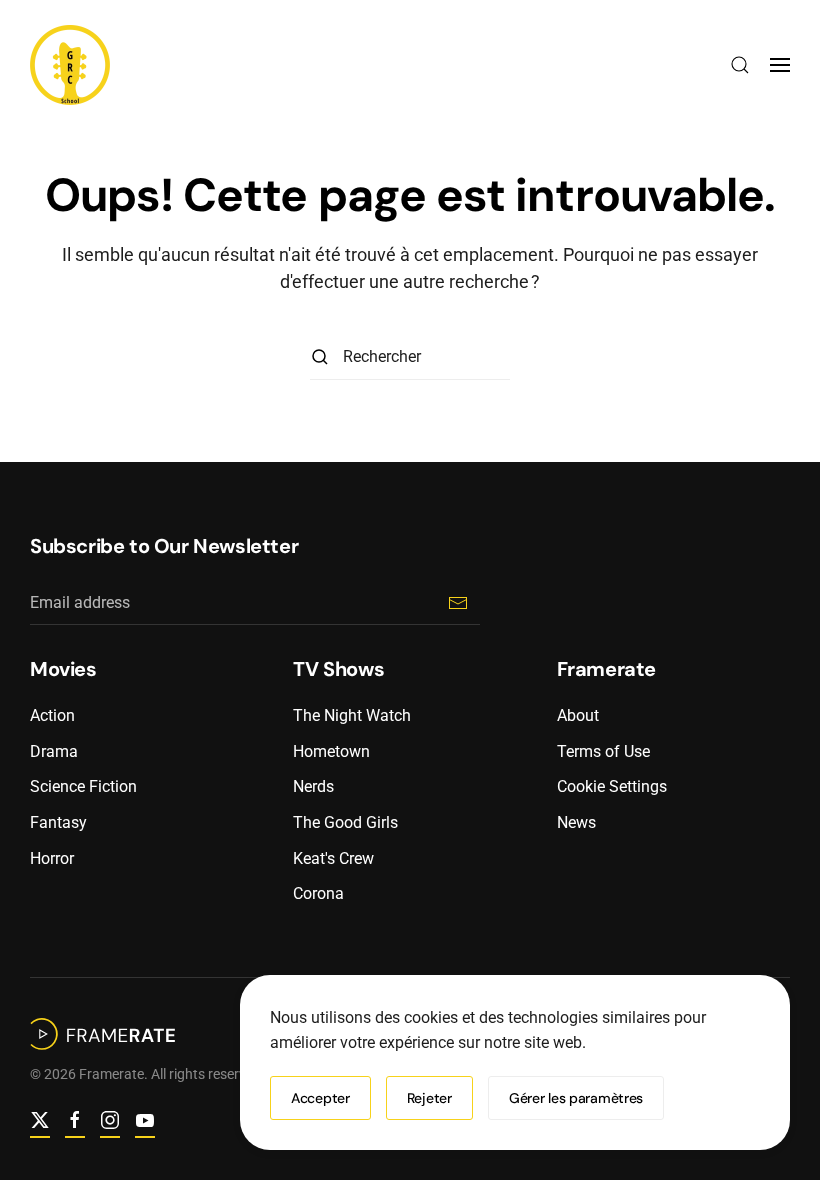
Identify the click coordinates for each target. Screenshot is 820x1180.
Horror (52, 858)
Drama (54, 751)
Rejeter (429, 1098)
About (578, 715)
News (576, 822)
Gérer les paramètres (576, 1098)
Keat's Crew (333, 858)
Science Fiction (83, 786)
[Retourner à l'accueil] (70, 65)
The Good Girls (345, 822)
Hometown (331, 751)
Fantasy (58, 822)
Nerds (313, 786)
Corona (318, 893)
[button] (740, 65)
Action (52, 715)
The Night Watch (352, 715)
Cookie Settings (612, 786)
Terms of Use (603, 751)
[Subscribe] (457, 602)
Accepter (320, 1098)
